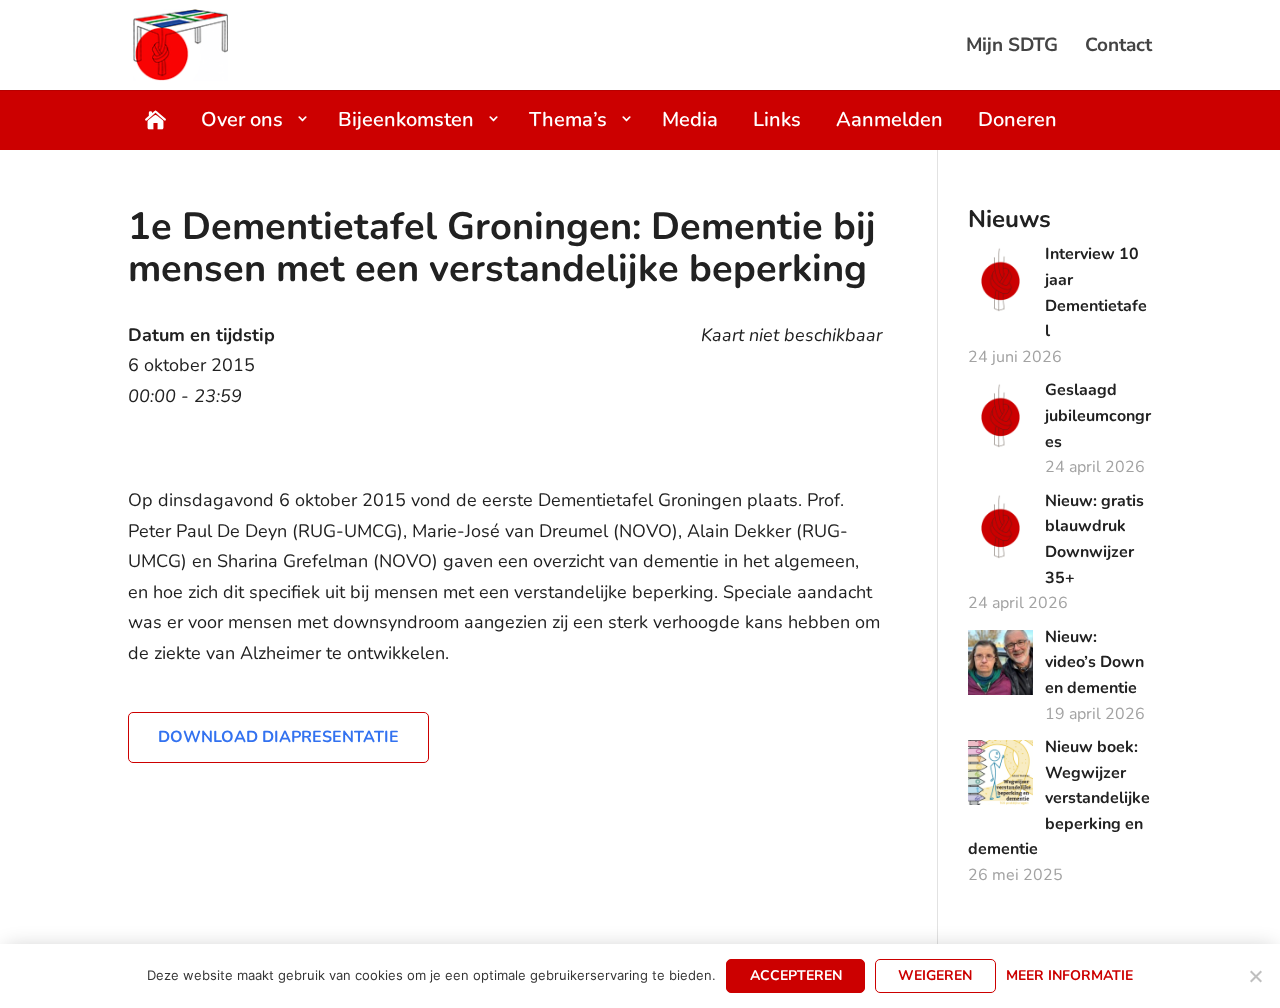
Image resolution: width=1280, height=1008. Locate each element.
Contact (1118, 48)
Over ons (242, 119)
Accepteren (796, 975)
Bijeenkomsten (406, 119)
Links (777, 119)
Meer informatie (1069, 975)
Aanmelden (889, 119)
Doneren (1017, 119)
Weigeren (935, 975)
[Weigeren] (1255, 976)
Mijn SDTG (1012, 48)
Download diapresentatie (278, 737)
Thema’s (568, 119)
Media (690, 119)
